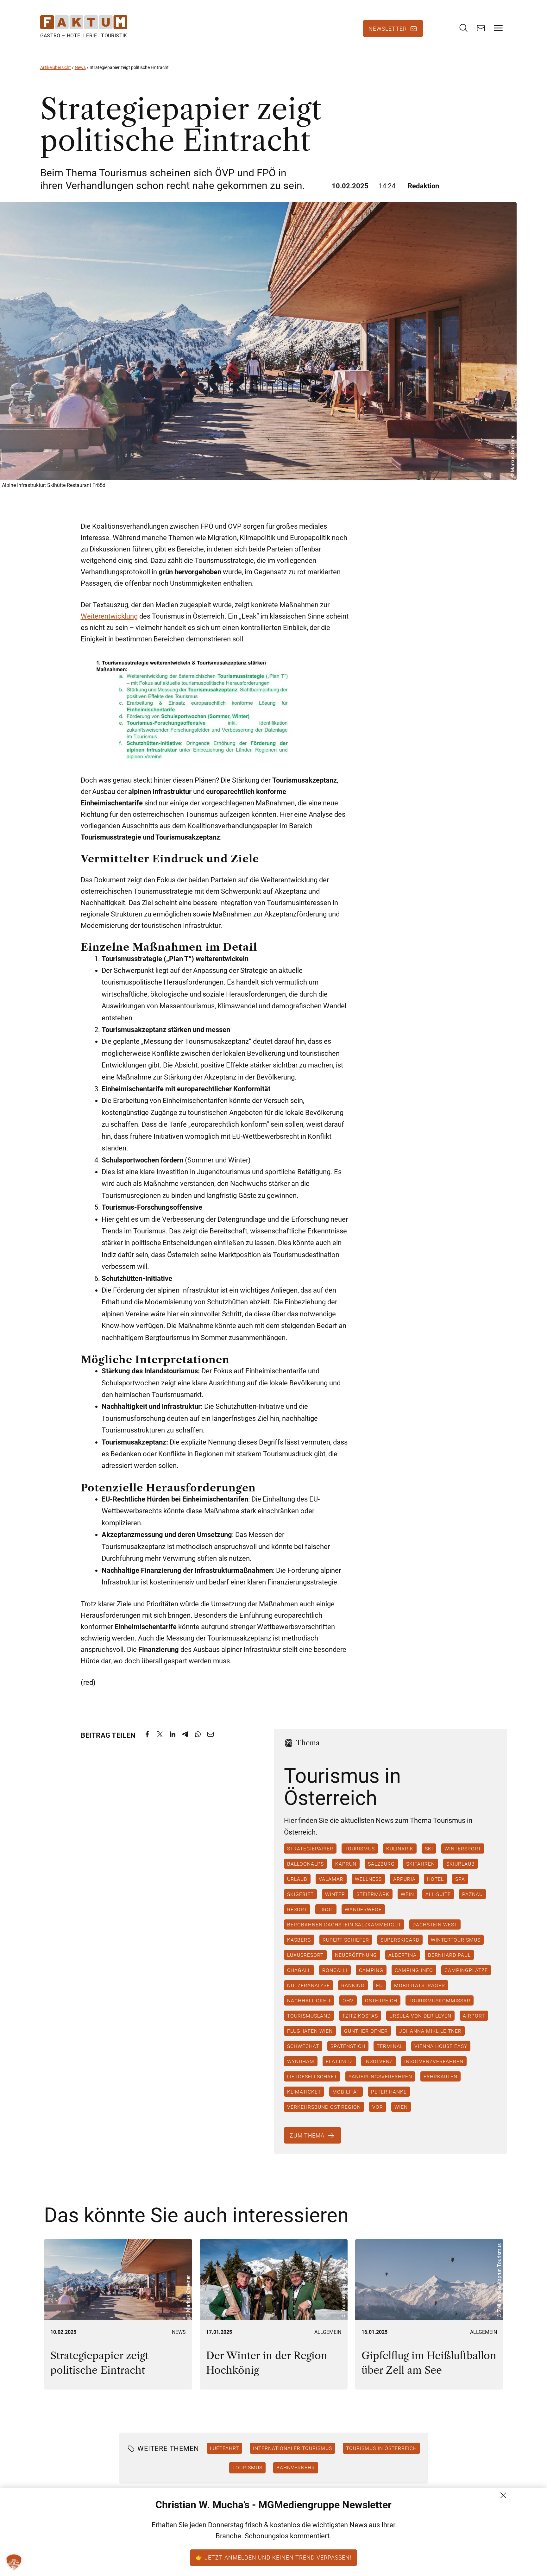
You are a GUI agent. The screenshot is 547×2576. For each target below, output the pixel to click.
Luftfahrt (224, 2448)
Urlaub (297, 1879)
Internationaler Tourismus (292, 2448)
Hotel (435, 1879)
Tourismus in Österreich (381, 2448)
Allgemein (328, 2332)
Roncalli (335, 1970)
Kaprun (346, 1864)
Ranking (353, 1985)
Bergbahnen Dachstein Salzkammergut (344, 1924)
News (80, 67)
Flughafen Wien (310, 2031)
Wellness (368, 1879)
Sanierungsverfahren (380, 2076)
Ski (429, 1849)
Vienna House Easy (440, 2046)
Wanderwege (363, 1909)
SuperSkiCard (400, 1940)
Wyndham (300, 2061)
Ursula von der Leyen (420, 2016)
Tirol (326, 1909)
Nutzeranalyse (308, 1985)
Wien (401, 2107)
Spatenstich (348, 2046)
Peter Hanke (389, 2092)
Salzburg (381, 1864)
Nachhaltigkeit (309, 2000)
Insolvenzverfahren (434, 2061)
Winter (335, 1894)
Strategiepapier (310, 1849)
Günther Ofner (366, 2031)
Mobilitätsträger (419, 1985)
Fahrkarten (440, 2076)
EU (379, 1985)
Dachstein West (435, 1924)
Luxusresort (305, 1955)
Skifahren (420, 1864)
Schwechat (303, 2046)
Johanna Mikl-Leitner (430, 2031)
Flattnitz (339, 2061)
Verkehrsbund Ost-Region (324, 2107)
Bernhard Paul (449, 1955)
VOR (377, 2107)
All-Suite (438, 1894)
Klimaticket (304, 2092)
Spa (460, 1879)
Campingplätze (466, 1970)
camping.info (414, 1970)
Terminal (390, 2046)
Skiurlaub (460, 1864)
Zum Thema (307, 2135)
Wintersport (462, 1849)
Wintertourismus (455, 1940)
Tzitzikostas (360, 2016)
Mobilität (346, 2092)
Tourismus (359, 1849)
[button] (14, 2562)
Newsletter (388, 28)
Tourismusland (309, 2016)
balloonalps (305, 1864)
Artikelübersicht (56, 67)
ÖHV (348, 2000)
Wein (407, 1894)
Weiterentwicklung (109, 616)
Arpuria (404, 1879)
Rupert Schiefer (346, 1940)
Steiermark (373, 1894)
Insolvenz (378, 2061)
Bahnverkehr (296, 2468)
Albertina (402, 1955)
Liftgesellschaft (312, 2076)
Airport (474, 2016)
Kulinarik (399, 1849)
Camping (371, 1970)
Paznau (472, 1894)
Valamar (331, 1879)
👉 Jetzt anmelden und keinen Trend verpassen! (273, 2557)
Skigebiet (300, 1894)
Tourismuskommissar (439, 2000)
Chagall (299, 1970)
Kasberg (299, 1940)
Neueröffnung (356, 1955)
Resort (297, 1909)
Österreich (381, 2000)
